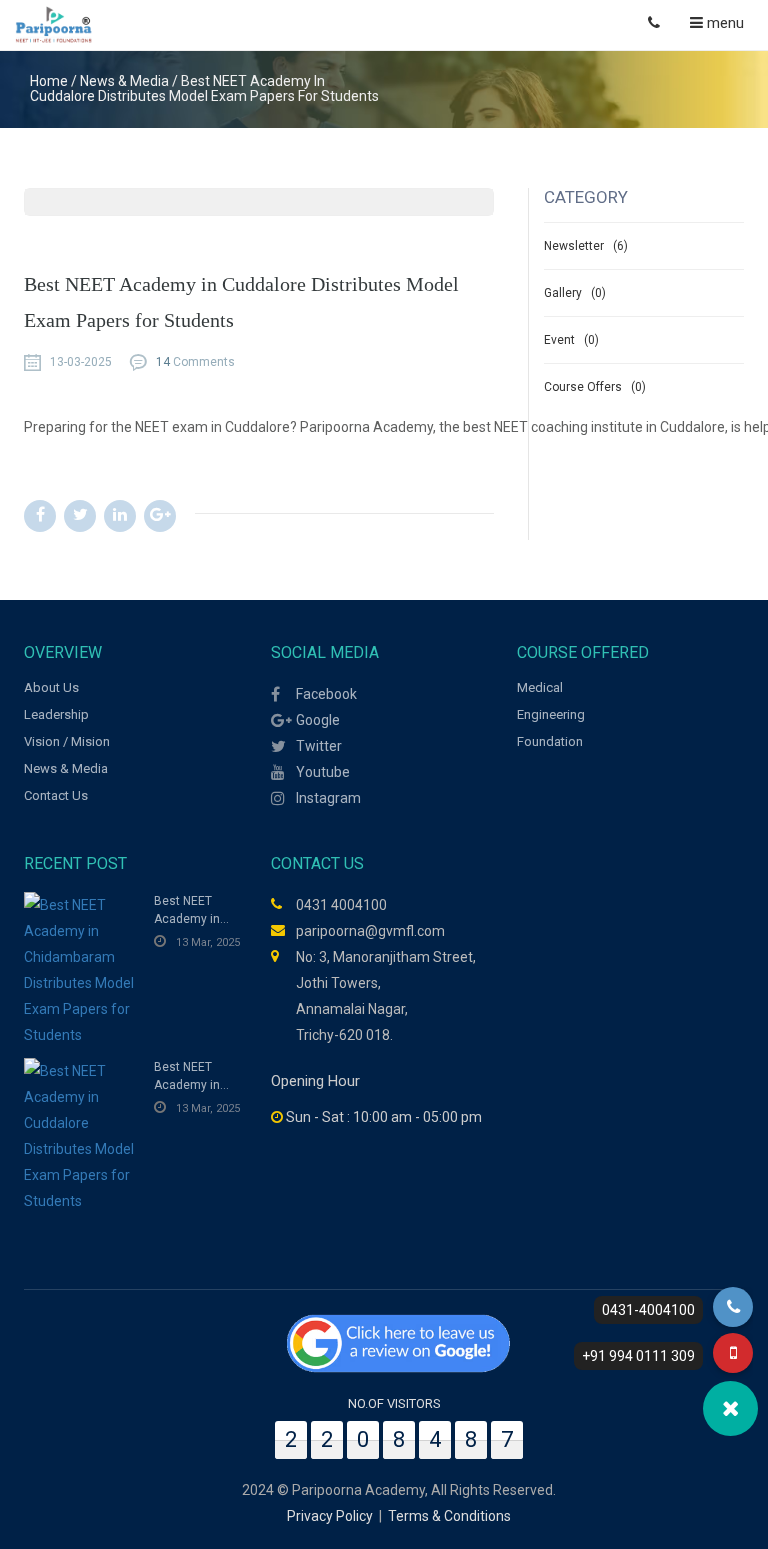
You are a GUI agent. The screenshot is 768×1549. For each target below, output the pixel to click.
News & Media (66, 768)
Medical (540, 687)
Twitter (319, 746)
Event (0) (571, 340)
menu (723, 23)
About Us (51, 687)
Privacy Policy (330, 1516)
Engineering (551, 714)
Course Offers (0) (595, 387)
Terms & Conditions (449, 1516)
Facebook (326, 694)
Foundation (550, 741)
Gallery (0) (575, 293)
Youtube (323, 772)
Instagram (328, 798)
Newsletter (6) (586, 246)
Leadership (56, 714)
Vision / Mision (67, 741)
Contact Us (56, 795)
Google (318, 720)
